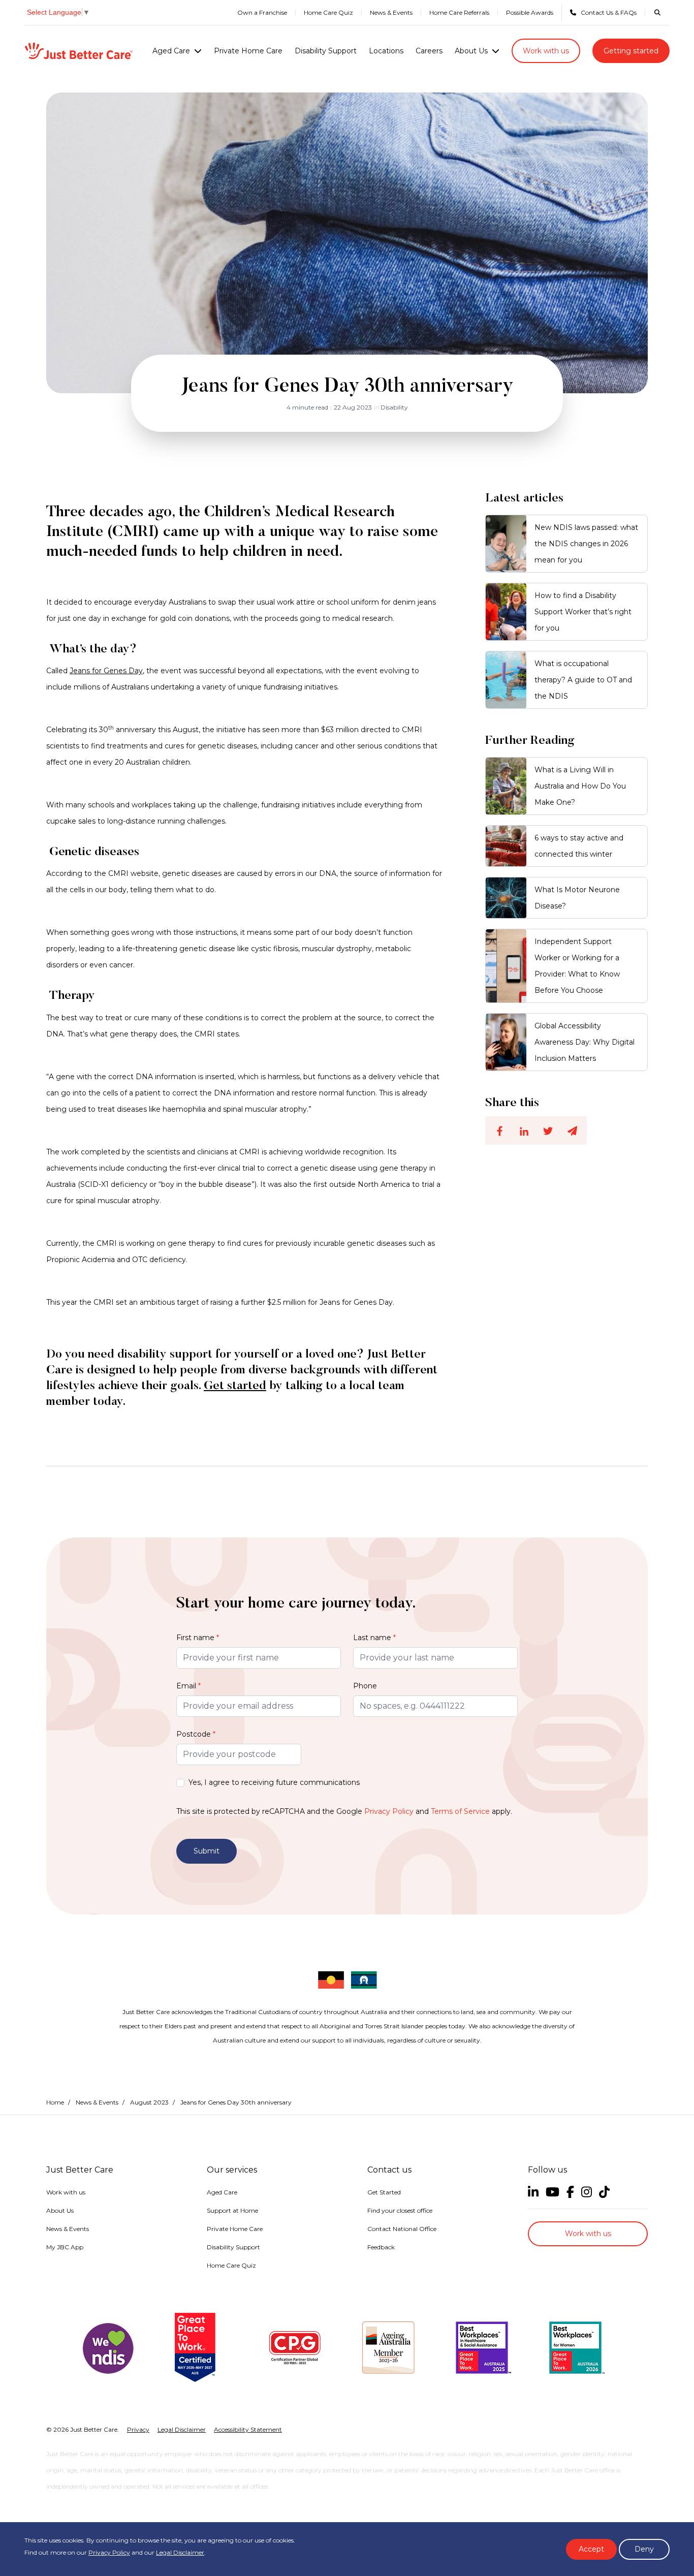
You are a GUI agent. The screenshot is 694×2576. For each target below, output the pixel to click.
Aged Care (171, 51)
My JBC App (65, 2247)
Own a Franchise (262, 12)
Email (188, 1686)
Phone (365, 1686)
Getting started (631, 51)
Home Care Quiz (328, 12)
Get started (235, 1386)
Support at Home (232, 2210)
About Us (471, 51)
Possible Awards (530, 12)
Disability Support (326, 51)
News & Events (391, 12)
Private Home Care (248, 51)
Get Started (384, 2192)
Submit (207, 1851)
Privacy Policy (389, 1811)
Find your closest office (400, 2210)
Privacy (138, 2429)
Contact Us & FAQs (609, 12)
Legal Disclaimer (180, 2552)
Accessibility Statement (248, 2429)
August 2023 (149, 2102)
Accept (591, 2549)
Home (55, 2102)
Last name (374, 1638)
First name (198, 1638)
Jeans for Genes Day (106, 671)
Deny (644, 2549)
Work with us (546, 51)
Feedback (381, 2247)
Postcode (196, 1734)
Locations (386, 51)
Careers (429, 51)
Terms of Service (460, 1811)
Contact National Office (402, 2229)
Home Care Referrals (459, 12)
